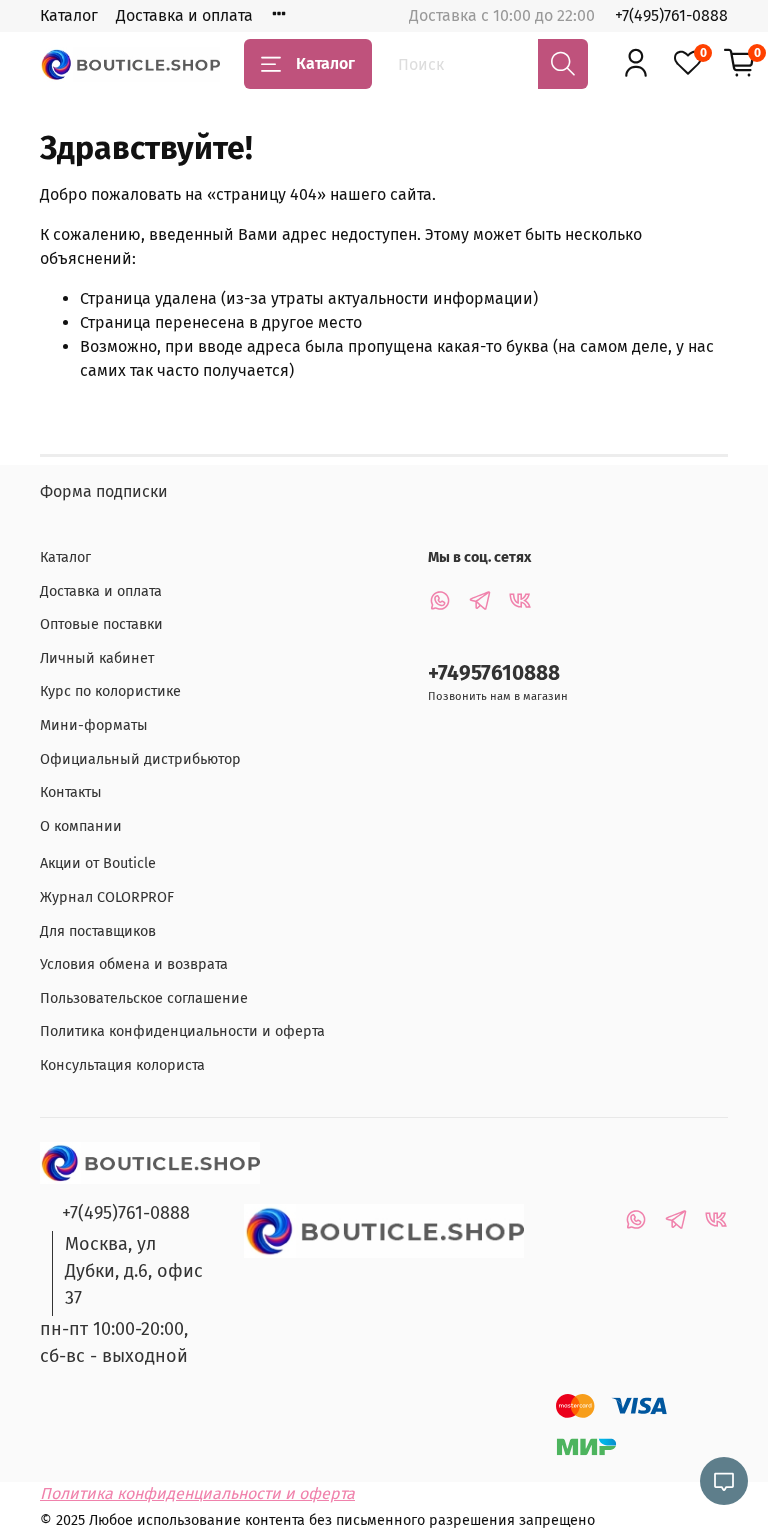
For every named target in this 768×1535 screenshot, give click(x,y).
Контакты (71, 792)
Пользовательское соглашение (144, 998)
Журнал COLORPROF (107, 897)
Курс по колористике (110, 691)
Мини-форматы (94, 725)
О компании (81, 826)
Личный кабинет (97, 658)
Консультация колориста (122, 1065)
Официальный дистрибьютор (140, 759)
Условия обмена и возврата (134, 964)
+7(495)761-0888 (671, 15)
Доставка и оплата (184, 15)
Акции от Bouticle (98, 863)
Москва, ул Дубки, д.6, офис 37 (134, 1271)
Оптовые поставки (101, 624)
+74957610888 (494, 673)
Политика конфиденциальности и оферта (182, 1031)
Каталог (69, 15)
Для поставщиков (98, 931)
